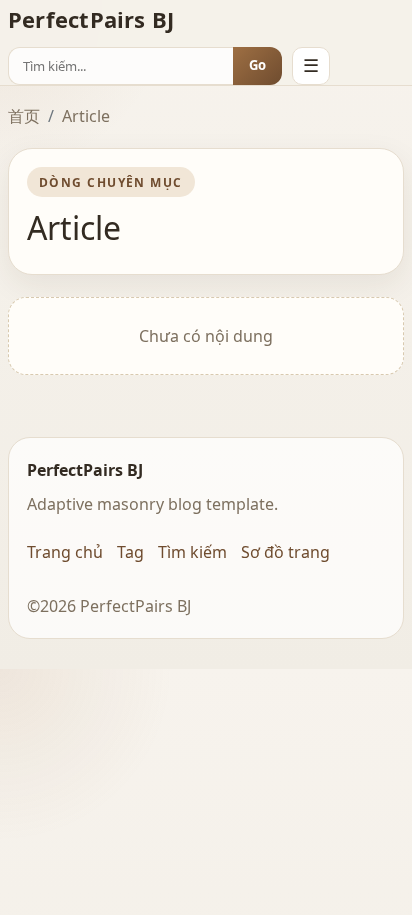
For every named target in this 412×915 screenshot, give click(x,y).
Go (257, 65)
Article (86, 116)
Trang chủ (65, 552)
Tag (130, 552)
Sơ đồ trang (285, 552)
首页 (24, 116)
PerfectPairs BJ (91, 19)
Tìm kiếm (192, 552)
